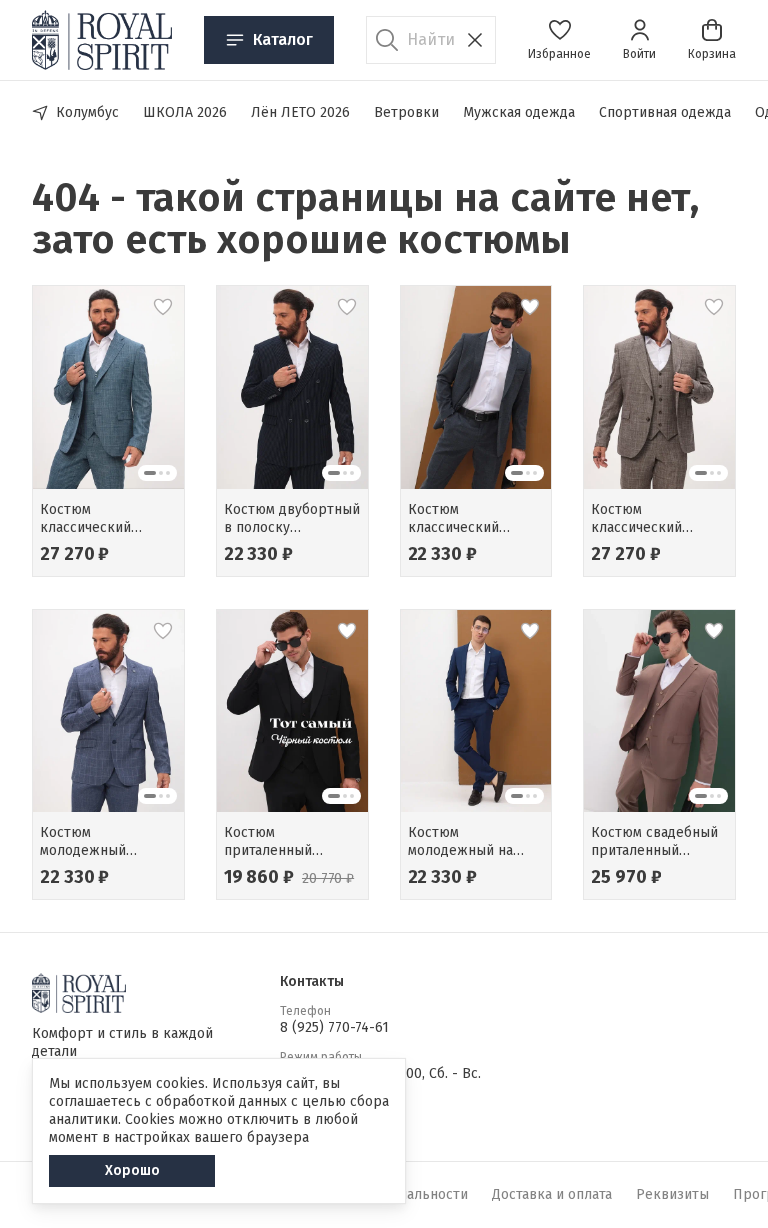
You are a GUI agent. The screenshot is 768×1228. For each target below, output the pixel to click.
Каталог (283, 39)
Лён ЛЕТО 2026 (300, 112)
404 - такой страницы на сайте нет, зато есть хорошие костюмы (365, 219)
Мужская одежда (519, 112)
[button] (559, 40)
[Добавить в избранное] (163, 307)
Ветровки (406, 112)
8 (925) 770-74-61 (334, 1027)
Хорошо (132, 1170)
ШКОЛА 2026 (185, 112)
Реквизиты (672, 1194)
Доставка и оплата (552, 1194)
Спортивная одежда (665, 112)
